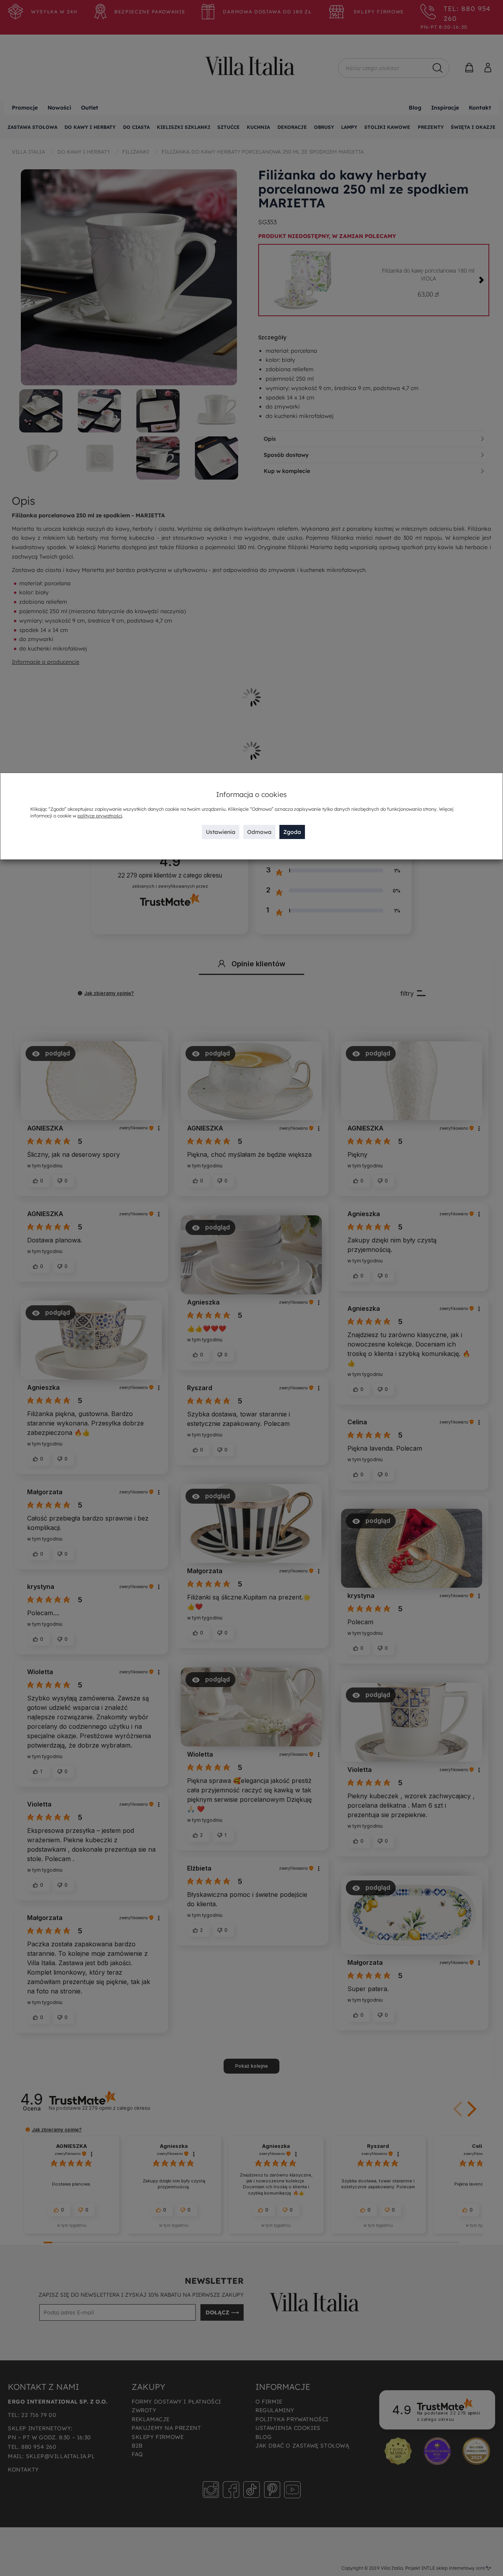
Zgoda (292, 832)
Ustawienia (221, 832)
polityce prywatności (100, 816)
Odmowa (259, 832)
